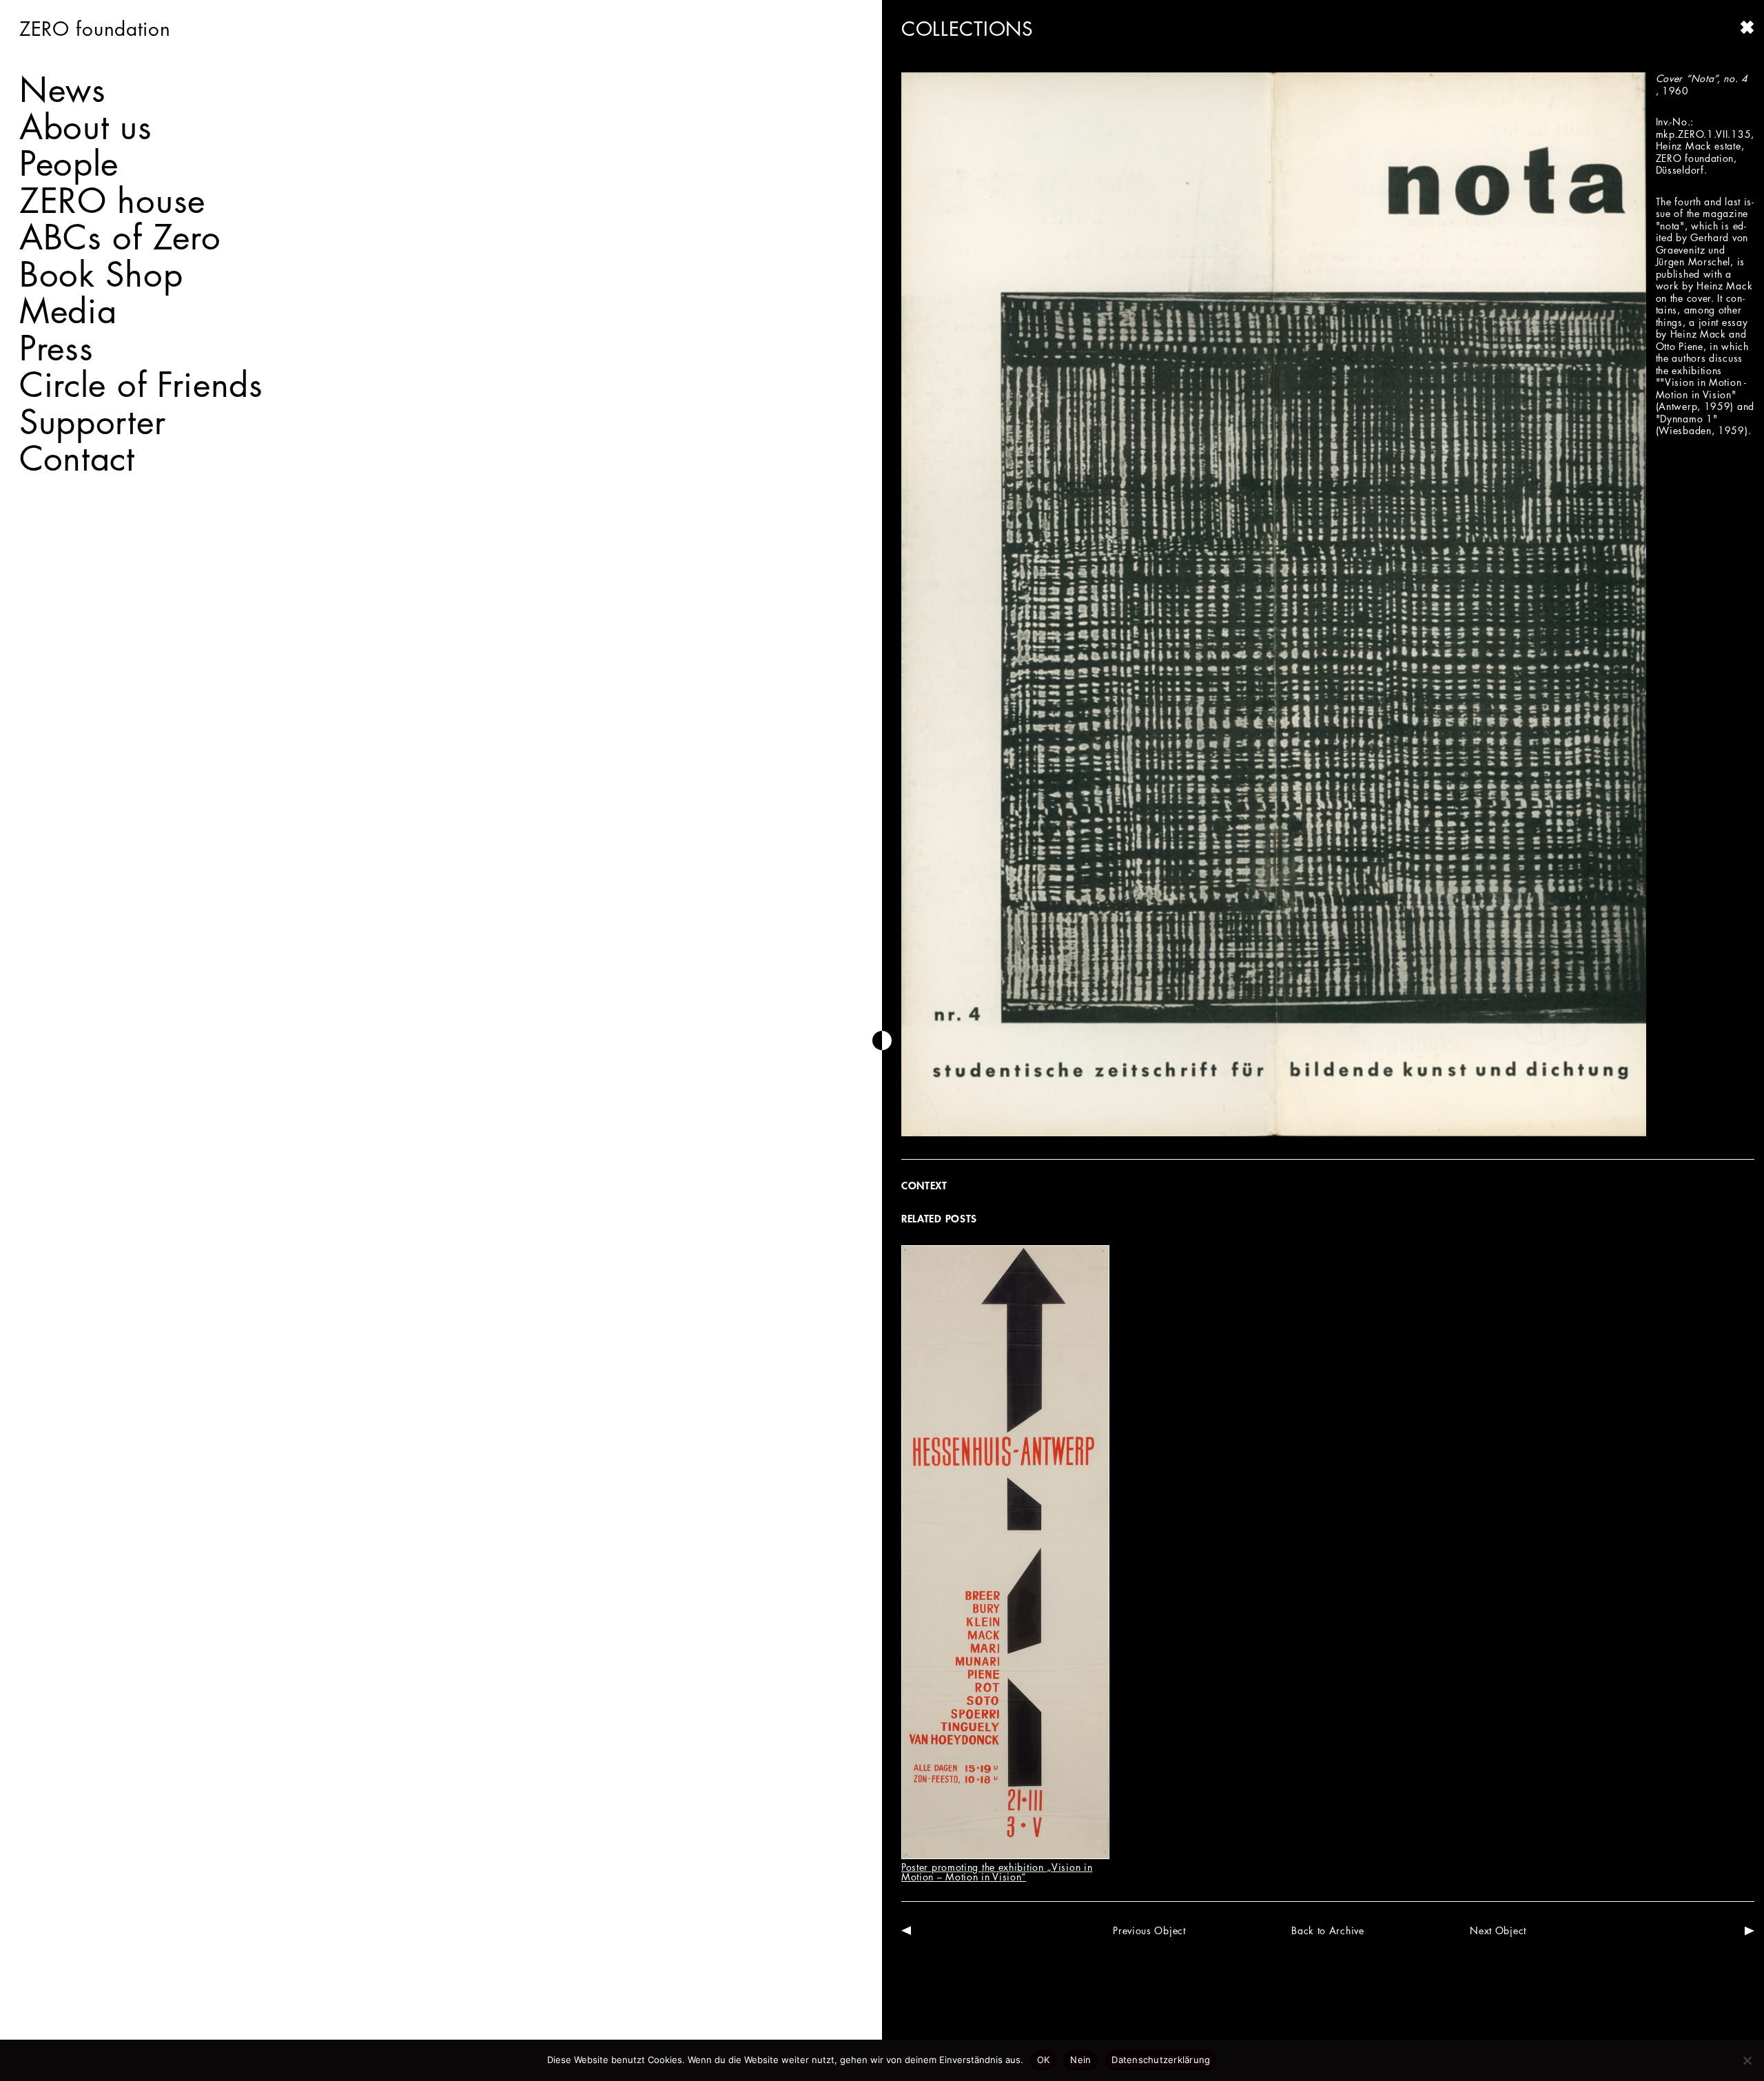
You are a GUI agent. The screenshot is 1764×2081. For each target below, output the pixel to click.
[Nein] (1747, 2060)
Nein (1080, 2060)
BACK (1747, 28)
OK (1044, 2060)
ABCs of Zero (120, 237)
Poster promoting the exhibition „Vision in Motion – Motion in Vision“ (997, 1872)
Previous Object (1149, 1930)
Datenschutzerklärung (1161, 2060)
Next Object (1498, 1930)
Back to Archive (1328, 1930)
